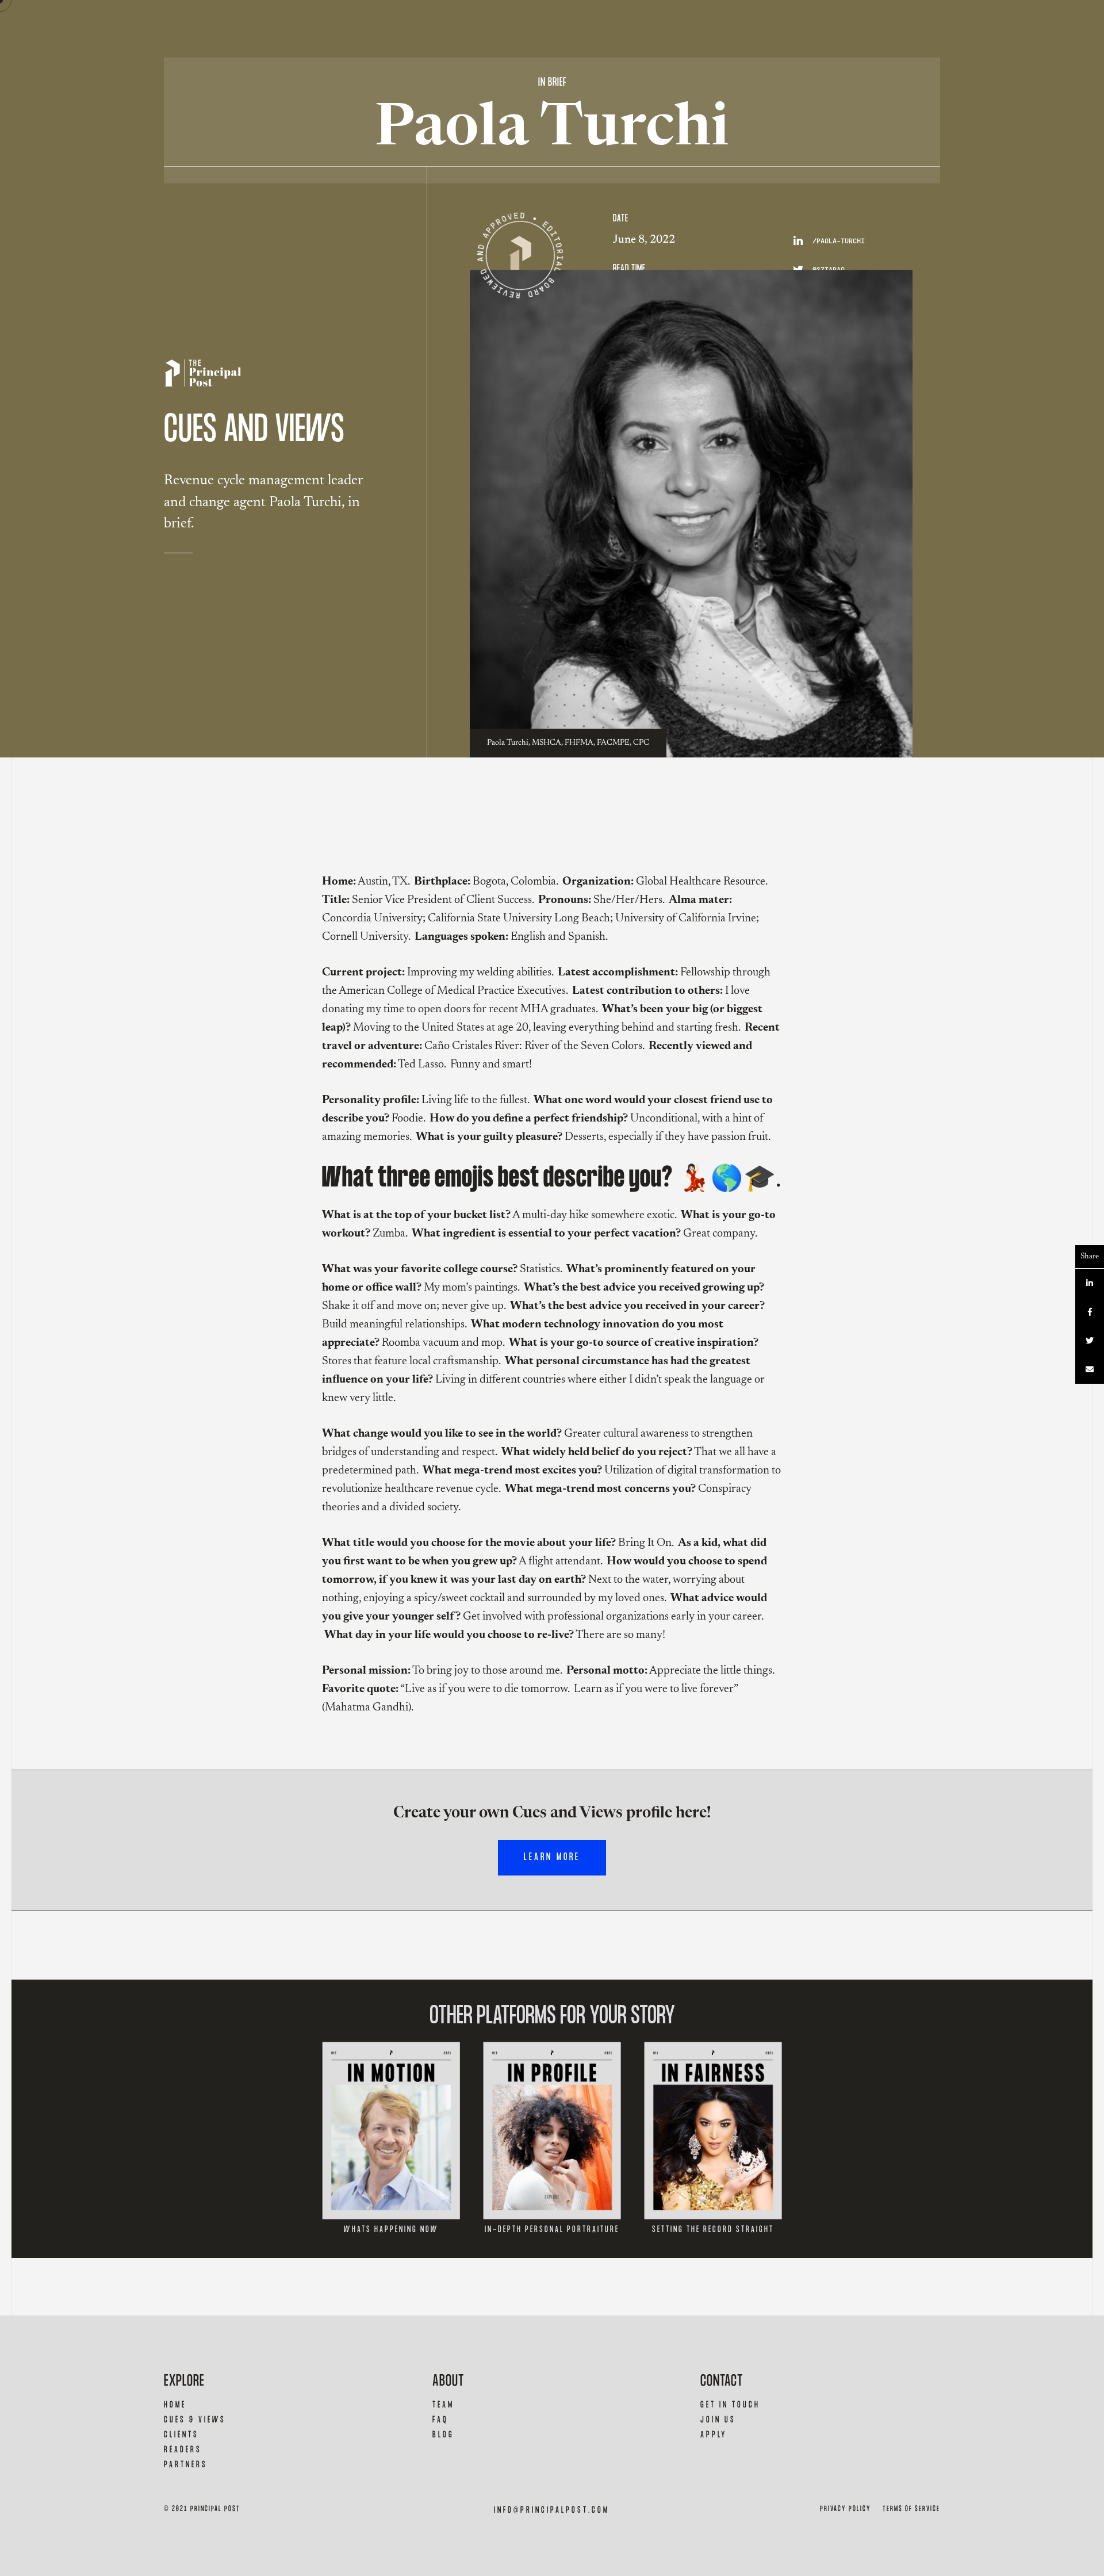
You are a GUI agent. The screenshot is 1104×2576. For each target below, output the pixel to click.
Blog (443, 2435)
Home (175, 2405)
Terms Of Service (911, 2509)
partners (186, 2465)
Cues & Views (195, 2420)
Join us (718, 2420)
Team (443, 2405)
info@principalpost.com (552, 2510)
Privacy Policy (846, 2509)
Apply (714, 2435)
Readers (183, 2450)
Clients (181, 2435)
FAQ (440, 2420)
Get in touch (730, 2405)
